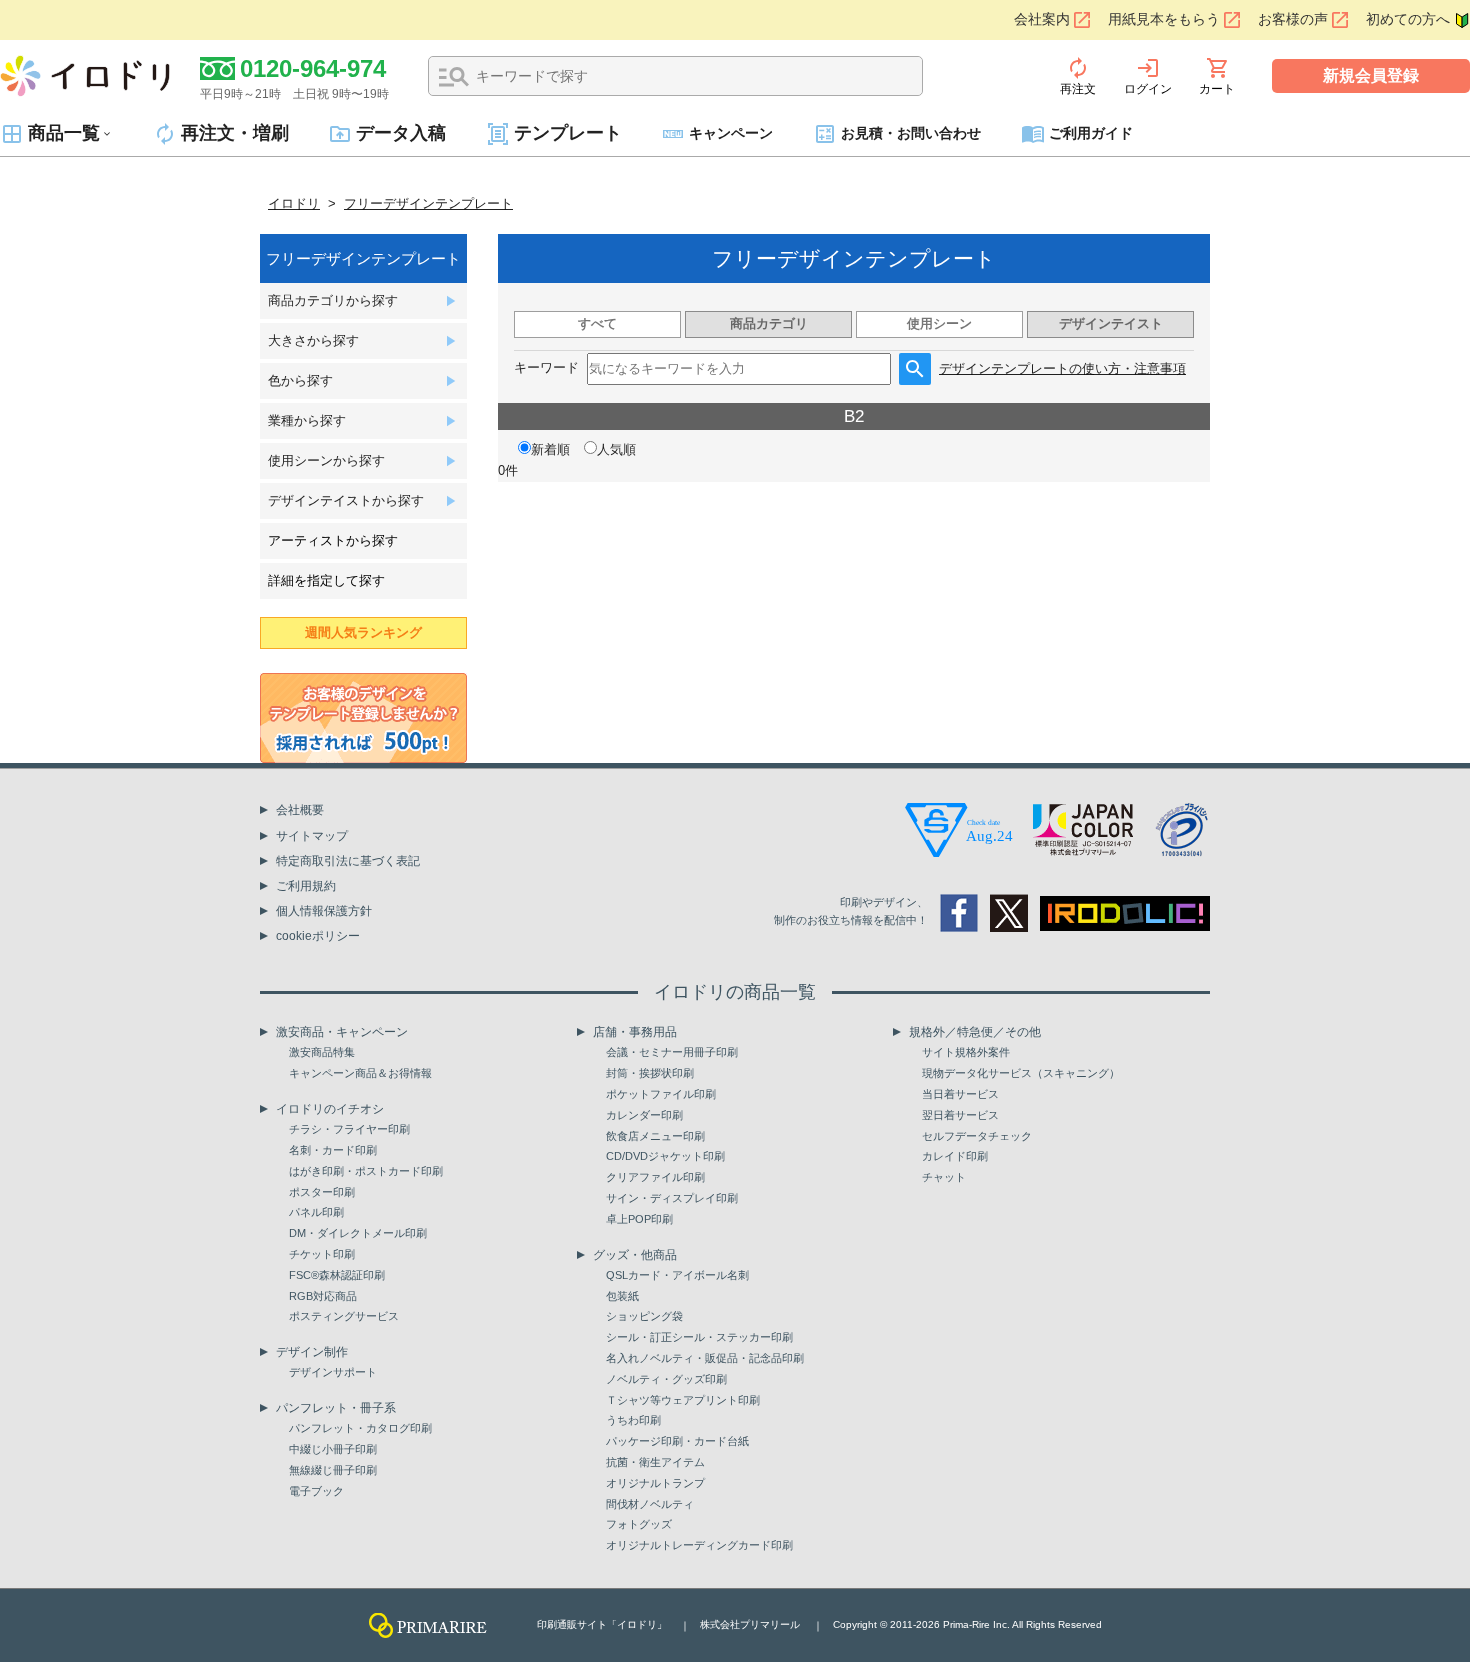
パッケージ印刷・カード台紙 (677, 1441)
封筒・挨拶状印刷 (650, 1073)
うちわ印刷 (633, 1420)
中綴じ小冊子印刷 (333, 1449)
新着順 (550, 449)
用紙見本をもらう (1164, 19)
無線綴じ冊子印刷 (333, 1470)
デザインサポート (333, 1372)
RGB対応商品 (323, 1296)
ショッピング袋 (644, 1316)
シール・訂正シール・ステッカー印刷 (699, 1337)
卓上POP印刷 (639, 1219)
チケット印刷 (322, 1254)
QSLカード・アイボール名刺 (677, 1275)
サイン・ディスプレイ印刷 (672, 1198)
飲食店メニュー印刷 (655, 1136)
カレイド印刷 (955, 1156)
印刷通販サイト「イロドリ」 (602, 1624)
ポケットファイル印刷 (661, 1094)
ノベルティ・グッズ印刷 (666, 1379)
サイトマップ (312, 836)
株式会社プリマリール (750, 1624)
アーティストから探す (333, 540)
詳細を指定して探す (326, 580)
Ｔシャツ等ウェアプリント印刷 (683, 1400)
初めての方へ (1408, 19)
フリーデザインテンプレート (428, 203)
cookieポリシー (318, 936)
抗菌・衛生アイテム (655, 1462)
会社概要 (300, 810)
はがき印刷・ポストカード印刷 (366, 1171)
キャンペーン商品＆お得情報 (360, 1073)
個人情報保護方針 (324, 911)
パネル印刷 (316, 1212)
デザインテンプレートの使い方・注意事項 (1062, 368)
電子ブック (316, 1491)
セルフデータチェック (977, 1136)
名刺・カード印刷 (333, 1150)
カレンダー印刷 (644, 1115)
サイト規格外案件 (966, 1052)
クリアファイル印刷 (655, 1177)
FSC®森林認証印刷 (337, 1275)
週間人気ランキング (363, 632)
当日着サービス (960, 1094)
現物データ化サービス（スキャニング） (1021, 1073)
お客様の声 (1293, 19)
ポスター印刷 (322, 1192)
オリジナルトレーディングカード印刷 (699, 1545)
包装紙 (622, 1296)
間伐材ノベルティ (650, 1504)
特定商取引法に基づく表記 (348, 861)
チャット (944, 1177)
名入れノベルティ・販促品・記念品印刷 (705, 1358)
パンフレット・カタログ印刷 (360, 1428)
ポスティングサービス (344, 1316)
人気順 (616, 449)
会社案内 (1042, 19)
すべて (597, 323)
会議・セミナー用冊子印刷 (672, 1052)
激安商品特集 (322, 1052)
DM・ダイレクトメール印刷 (358, 1233)
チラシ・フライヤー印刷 (349, 1129)
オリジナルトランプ (655, 1483)
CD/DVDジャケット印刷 (665, 1156)
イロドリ (294, 203)
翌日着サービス (960, 1115)
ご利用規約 (306, 886)
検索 (454, 77)
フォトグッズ (639, 1524)
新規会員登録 (1371, 75)
